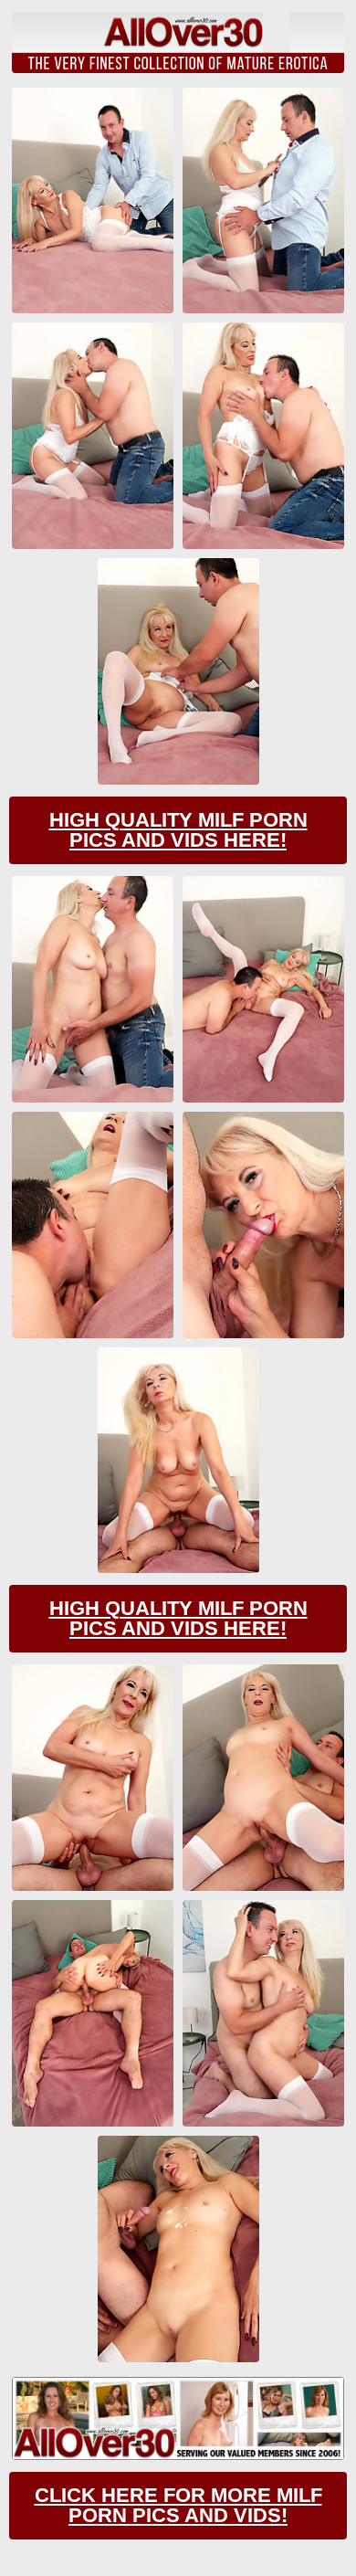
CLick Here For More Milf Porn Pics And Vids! (178, 2505)
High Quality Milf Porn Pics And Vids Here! (178, 830)
